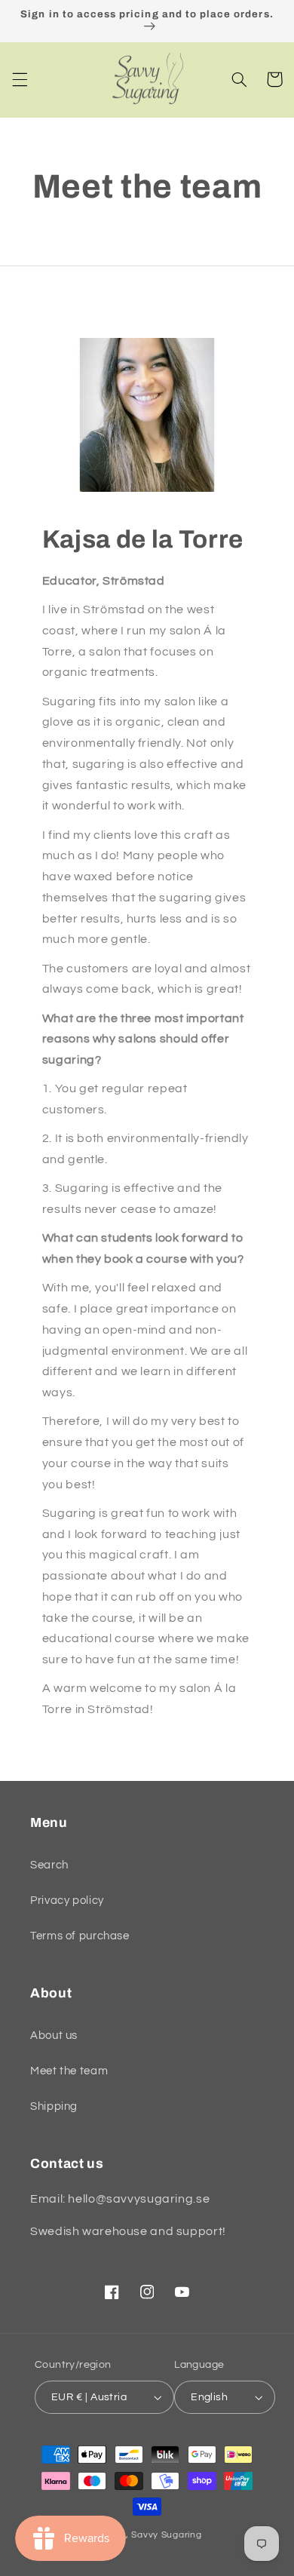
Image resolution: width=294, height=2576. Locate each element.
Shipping (54, 2106)
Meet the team (69, 2071)
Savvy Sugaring (166, 2535)
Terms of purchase (80, 1936)
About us (54, 2036)
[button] (20, 79)
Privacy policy (67, 1901)
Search (49, 1865)
